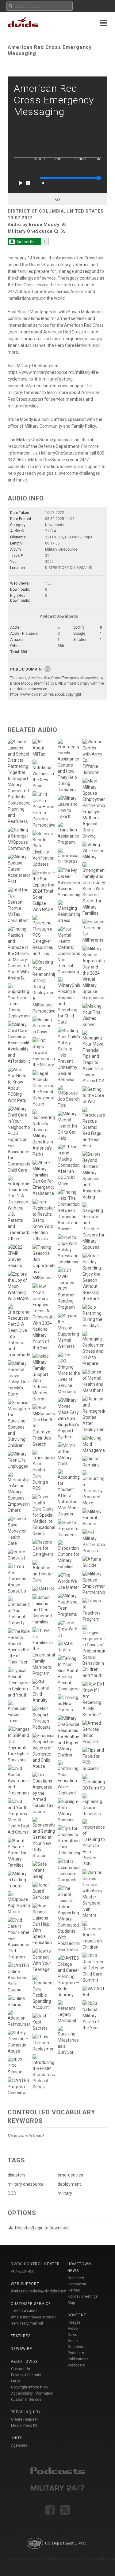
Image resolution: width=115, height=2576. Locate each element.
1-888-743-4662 (24, 2311)
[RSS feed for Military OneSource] (63, 231)
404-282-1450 (23, 2271)
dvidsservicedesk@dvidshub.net (39, 2291)
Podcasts (76, 2353)
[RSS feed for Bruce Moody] (65, 225)
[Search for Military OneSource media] (56, 231)
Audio (73, 2341)
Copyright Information (29, 2387)
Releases (76, 2278)
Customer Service (26, 2399)
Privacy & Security (26, 2375)
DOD (12, 2193)
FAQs (15, 2381)
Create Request (24, 2419)
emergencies (70, 2175)
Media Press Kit (24, 2425)
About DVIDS (24, 2362)
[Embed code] (57, 199)
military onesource (26, 2184)
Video (73, 2329)
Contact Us (21, 2369)
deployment (69, 2184)
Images (74, 2322)
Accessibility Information (32, 2393)
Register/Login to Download (42, 2228)
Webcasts (76, 2365)
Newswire (21, 2349)
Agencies (19, 2445)
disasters (17, 2175)
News (73, 2335)
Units (17, 2438)
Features (21, 2336)
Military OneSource (30, 231)
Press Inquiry (26, 2412)
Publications (78, 2359)
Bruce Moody (44, 225)
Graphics (75, 2347)
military (65, 2193)
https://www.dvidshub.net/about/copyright (46, 694)
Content (77, 2315)
